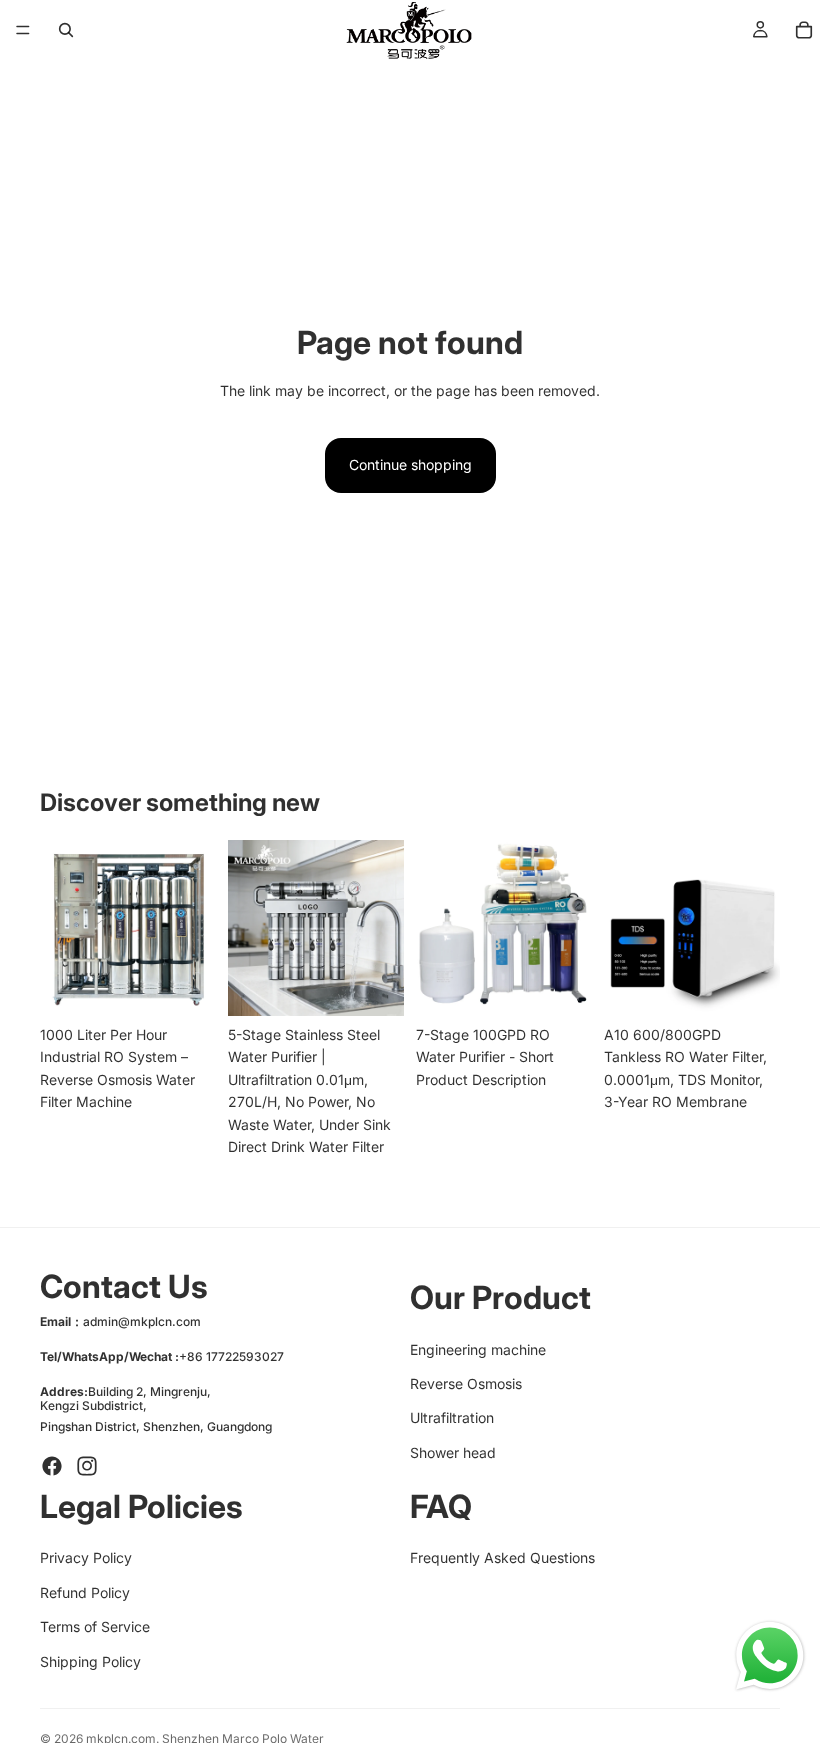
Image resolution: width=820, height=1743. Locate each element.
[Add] (185, 985)
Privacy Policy (86, 1558)
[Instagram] (87, 1466)
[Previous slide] (62, 928)
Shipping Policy (90, 1661)
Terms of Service (95, 1627)
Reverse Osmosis (466, 1383)
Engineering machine (478, 1349)
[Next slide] (194, 928)
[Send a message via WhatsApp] (770, 1656)
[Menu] (23, 30)
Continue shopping (410, 464)
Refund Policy (85, 1592)
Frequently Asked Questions (502, 1558)
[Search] (66, 30)
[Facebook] (52, 1466)
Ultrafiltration (452, 1418)
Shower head (453, 1452)
